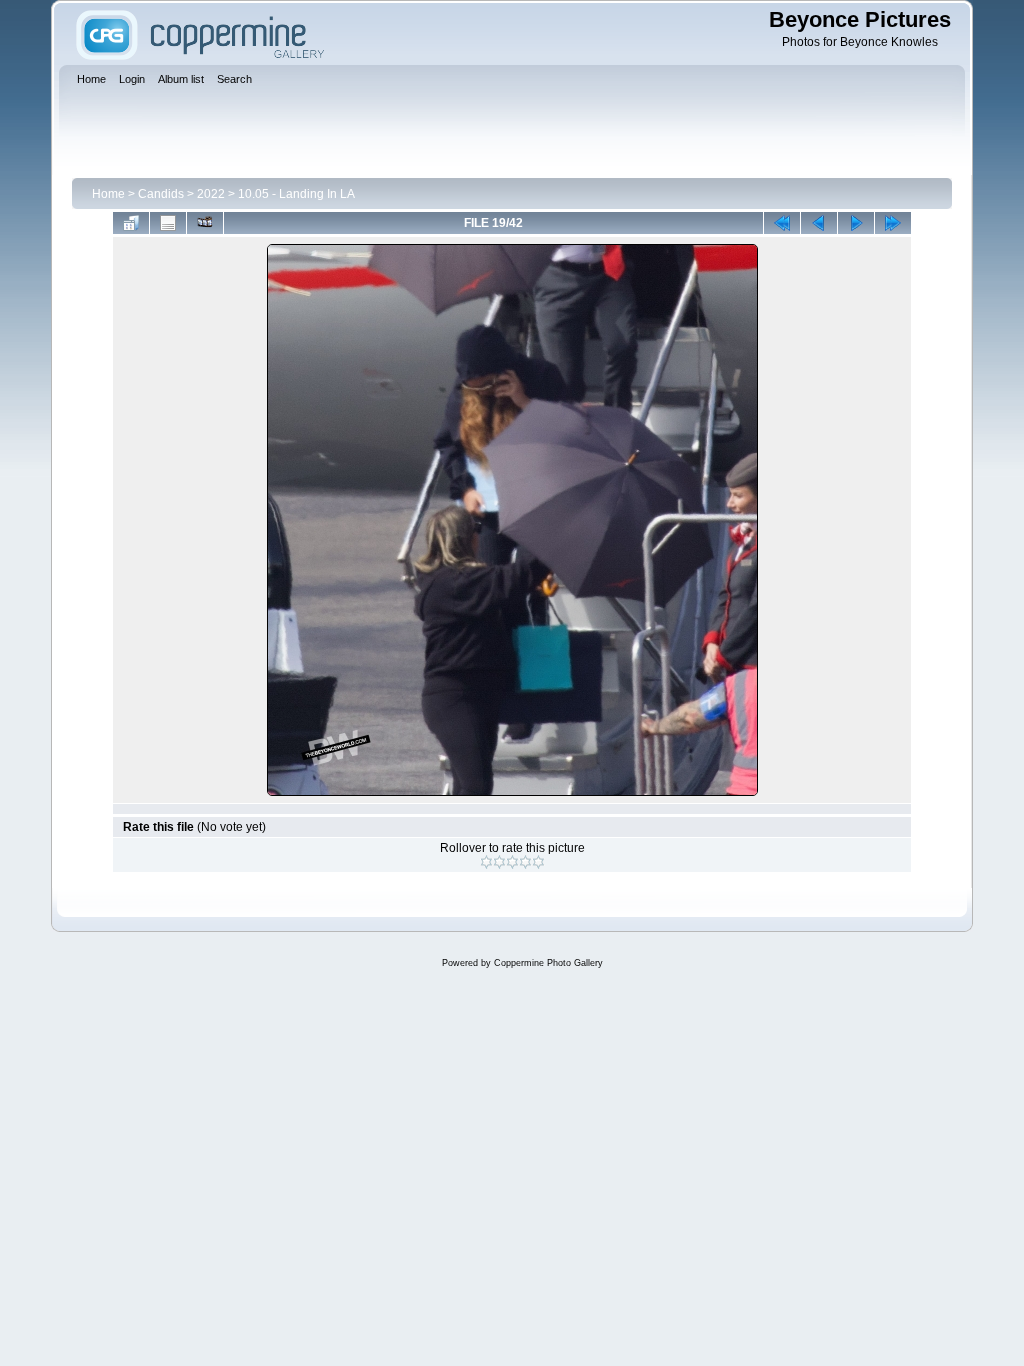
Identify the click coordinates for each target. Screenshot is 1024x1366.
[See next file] (856, 223)
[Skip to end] (893, 223)
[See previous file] (819, 223)
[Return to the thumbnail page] (131, 223)
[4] (525, 862)
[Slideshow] (205, 223)
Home (108, 194)
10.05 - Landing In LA (296, 194)
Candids (161, 194)
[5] (538, 862)
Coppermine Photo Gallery (548, 963)
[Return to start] (782, 223)
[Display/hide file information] (168, 223)
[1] (486, 862)
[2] (499, 862)
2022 (211, 194)
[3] (512, 862)
